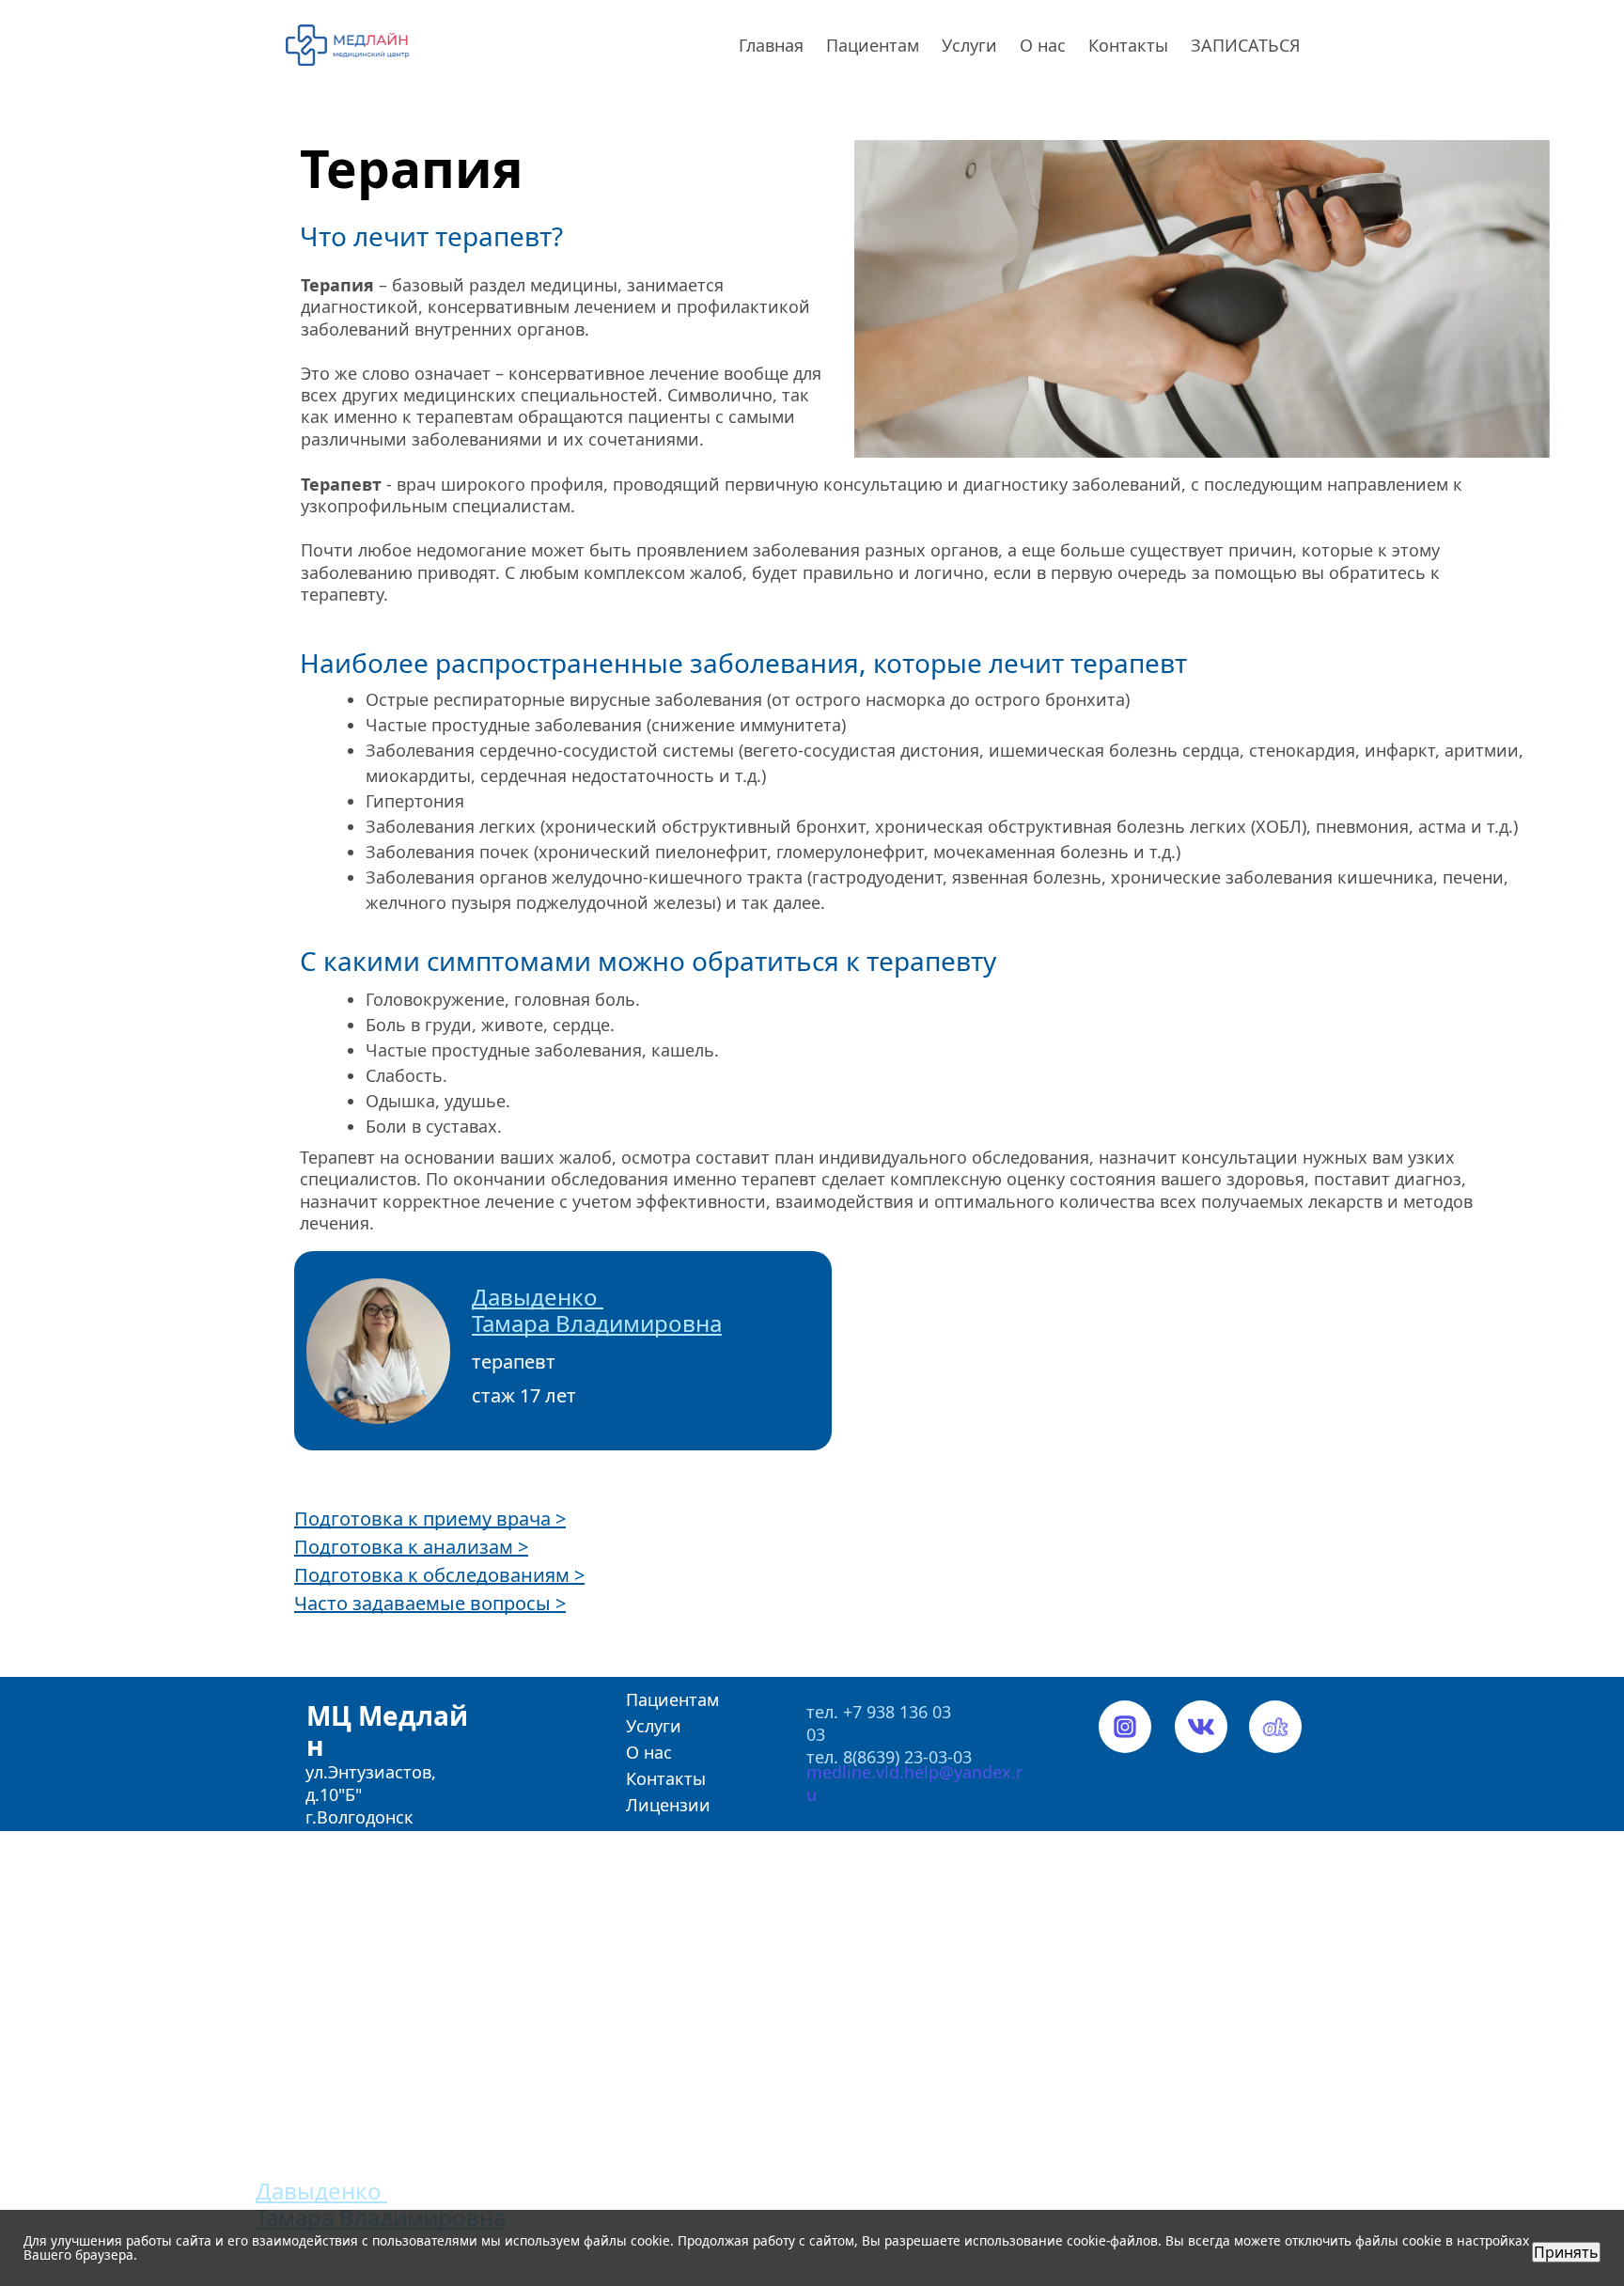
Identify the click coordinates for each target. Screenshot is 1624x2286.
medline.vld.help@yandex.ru (914, 1772)
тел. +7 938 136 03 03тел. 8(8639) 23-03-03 (889, 1723)
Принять (1566, 2252)
